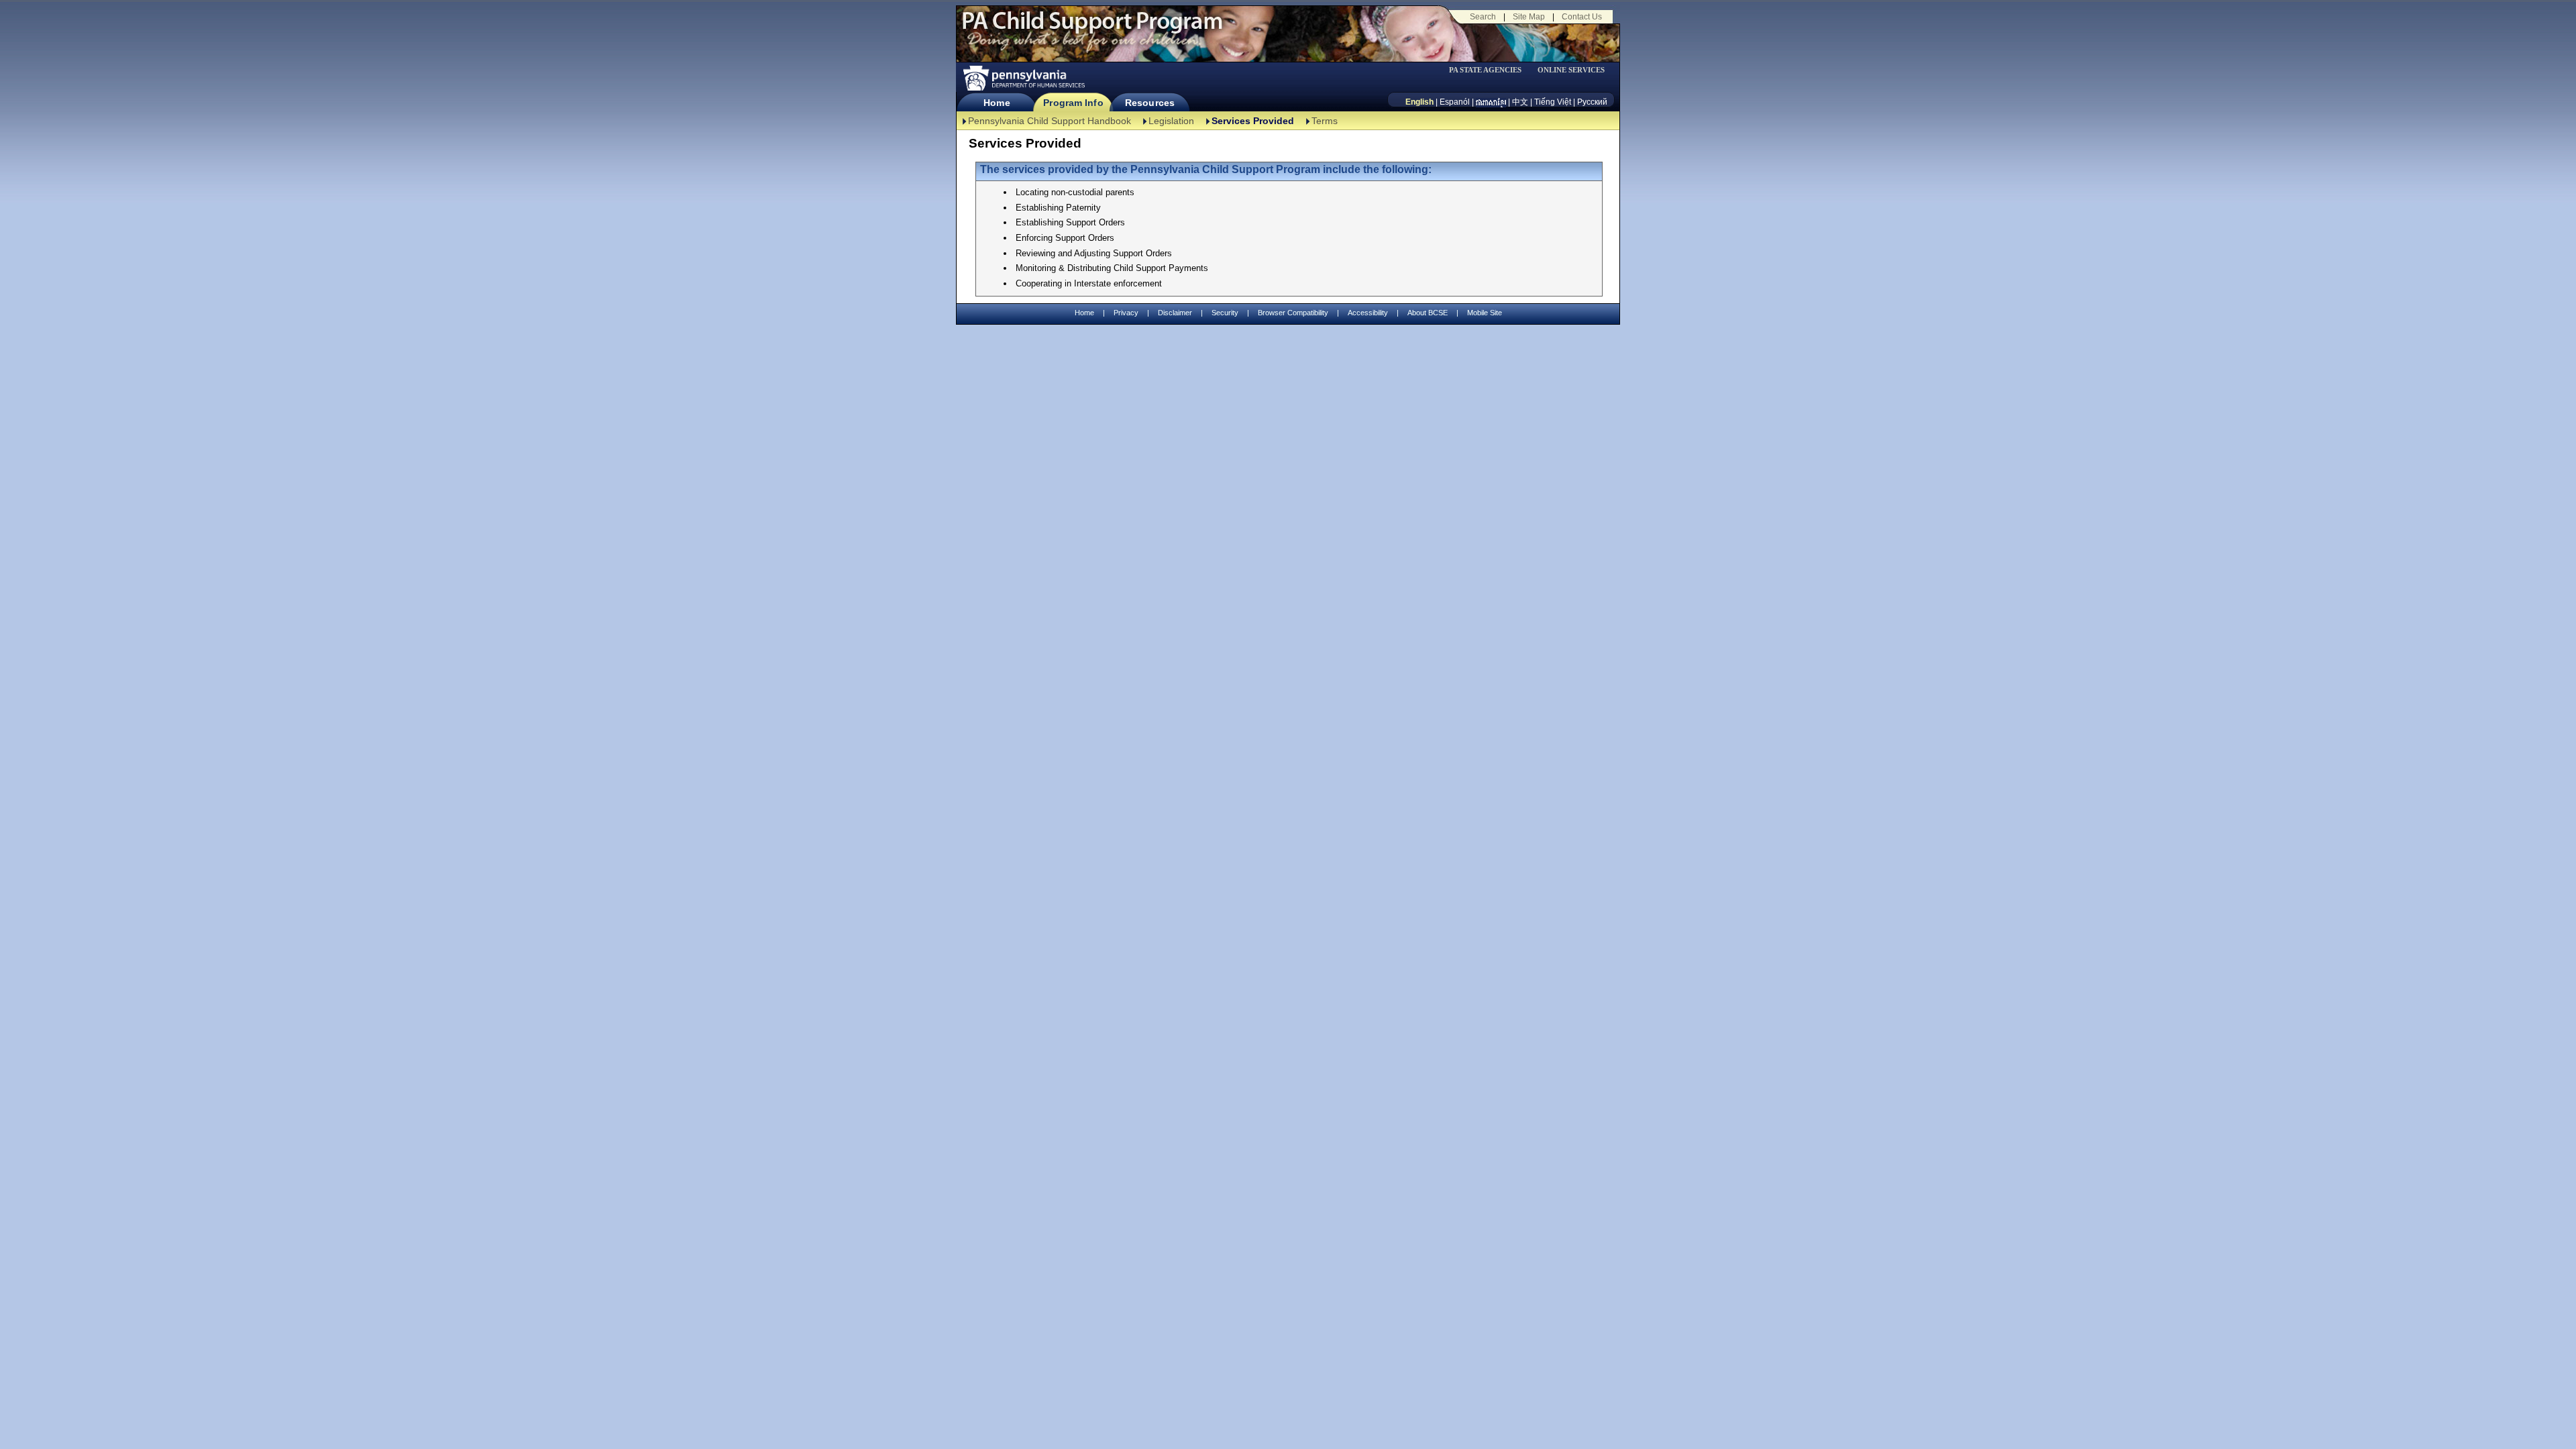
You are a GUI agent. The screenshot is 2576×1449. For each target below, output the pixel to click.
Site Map (1529, 17)
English (1419, 102)
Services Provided (1253, 121)
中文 (1520, 102)
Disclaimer (1175, 313)
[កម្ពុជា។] (1491, 102)
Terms (1325, 121)
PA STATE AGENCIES (1485, 70)
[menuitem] (1490, 70)
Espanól (1455, 102)
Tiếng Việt (1553, 102)
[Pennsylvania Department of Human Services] (1023, 78)
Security (1225, 313)
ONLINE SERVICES (1571, 70)
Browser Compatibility (1293, 313)
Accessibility (1368, 313)
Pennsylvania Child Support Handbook (1050, 121)
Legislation (1171, 121)
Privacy (1126, 313)
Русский (1592, 102)
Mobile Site (1485, 313)
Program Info (1073, 103)
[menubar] (1490, 70)
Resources (1150, 103)
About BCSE (1428, 313)
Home (997, 103)
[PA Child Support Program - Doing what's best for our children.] (1092, 29)
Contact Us (1582, 17)
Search (1483, 17)
